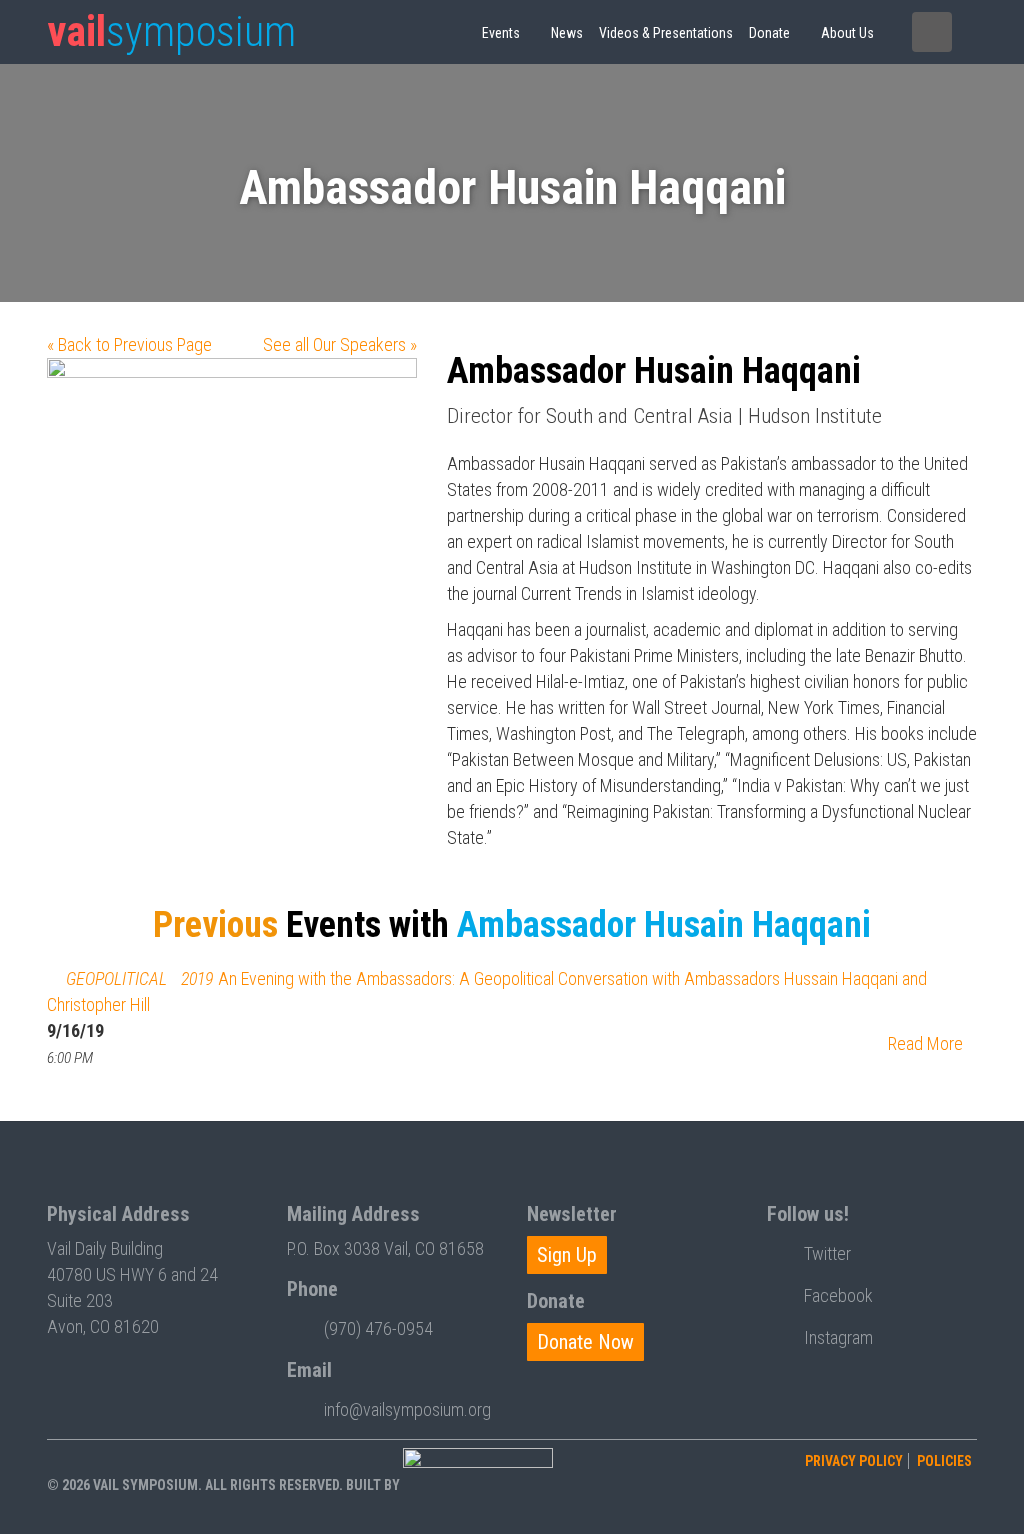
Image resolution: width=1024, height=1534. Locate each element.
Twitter (827, 1253)
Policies (944, 1461)
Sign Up (567, 1255)
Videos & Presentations (666, 33)
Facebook (838, 1295)
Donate (769, 33)
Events (501, 33)
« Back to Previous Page (129, 344)
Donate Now (585, 1342)
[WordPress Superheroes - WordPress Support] (478, 1484)
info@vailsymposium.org (407, 1409)
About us (847, 33)
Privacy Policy (854, 1461)
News (567, 33)
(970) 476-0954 (378, 1328)
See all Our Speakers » (340, 344)
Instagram (838, 1337)
